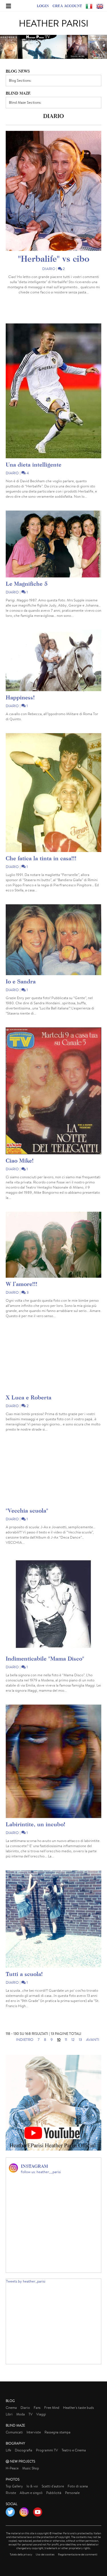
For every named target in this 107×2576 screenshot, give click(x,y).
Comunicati (14, 2432)
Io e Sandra (21, 981)
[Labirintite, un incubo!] (53, 1761)
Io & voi (32, 2486)
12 (73, 2040)
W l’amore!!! (22, 1284)
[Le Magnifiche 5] (53, 544)
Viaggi (41, 2414)
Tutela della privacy (21, 2554)
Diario (49, 269)
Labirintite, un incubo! (36, 1824)
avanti (93, 2040)
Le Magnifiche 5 (27, 584)
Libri (9, 2414)
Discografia (24, 2450)
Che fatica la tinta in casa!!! (41, 858)
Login (43, 6)
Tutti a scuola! (24, 1974)
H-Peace (12, 2468)
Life (8, 2450)
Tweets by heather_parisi (26, 2281)
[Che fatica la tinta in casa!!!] (53, 793)
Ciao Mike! (20, 1160)
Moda (21, 2414)
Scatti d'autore (53, 2486)
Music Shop (31, 2468)
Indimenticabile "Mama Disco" (45, 1658)
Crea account (67, 6)
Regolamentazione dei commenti (78, 2554)
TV (31, 2414)
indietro (25, 2040)
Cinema (11, 2408)
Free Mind (52, 2408)
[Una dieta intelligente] (53, 391)
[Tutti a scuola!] (53, 1919)
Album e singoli (31, 2493)
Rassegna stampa (57, 2432)
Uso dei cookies (45, 2554)
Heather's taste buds (78, 2408)
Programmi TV (47, 2450)
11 (66, 2040)
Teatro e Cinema (74, 2450)
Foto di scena (78, 2486)
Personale (72, 2493)
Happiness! (20, 697)
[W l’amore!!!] (53, 1245)
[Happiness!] (53, 660)
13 (80, 2040)
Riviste (11, 2493)
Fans (37, 2408)
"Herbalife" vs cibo (54, 259)
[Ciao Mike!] (53, 1091)
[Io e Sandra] (53, 940)
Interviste (34, 2432)
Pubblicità (54, 2493)
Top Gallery (14, 2486)
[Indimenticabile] (53, 1604)
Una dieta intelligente (34, 464)
